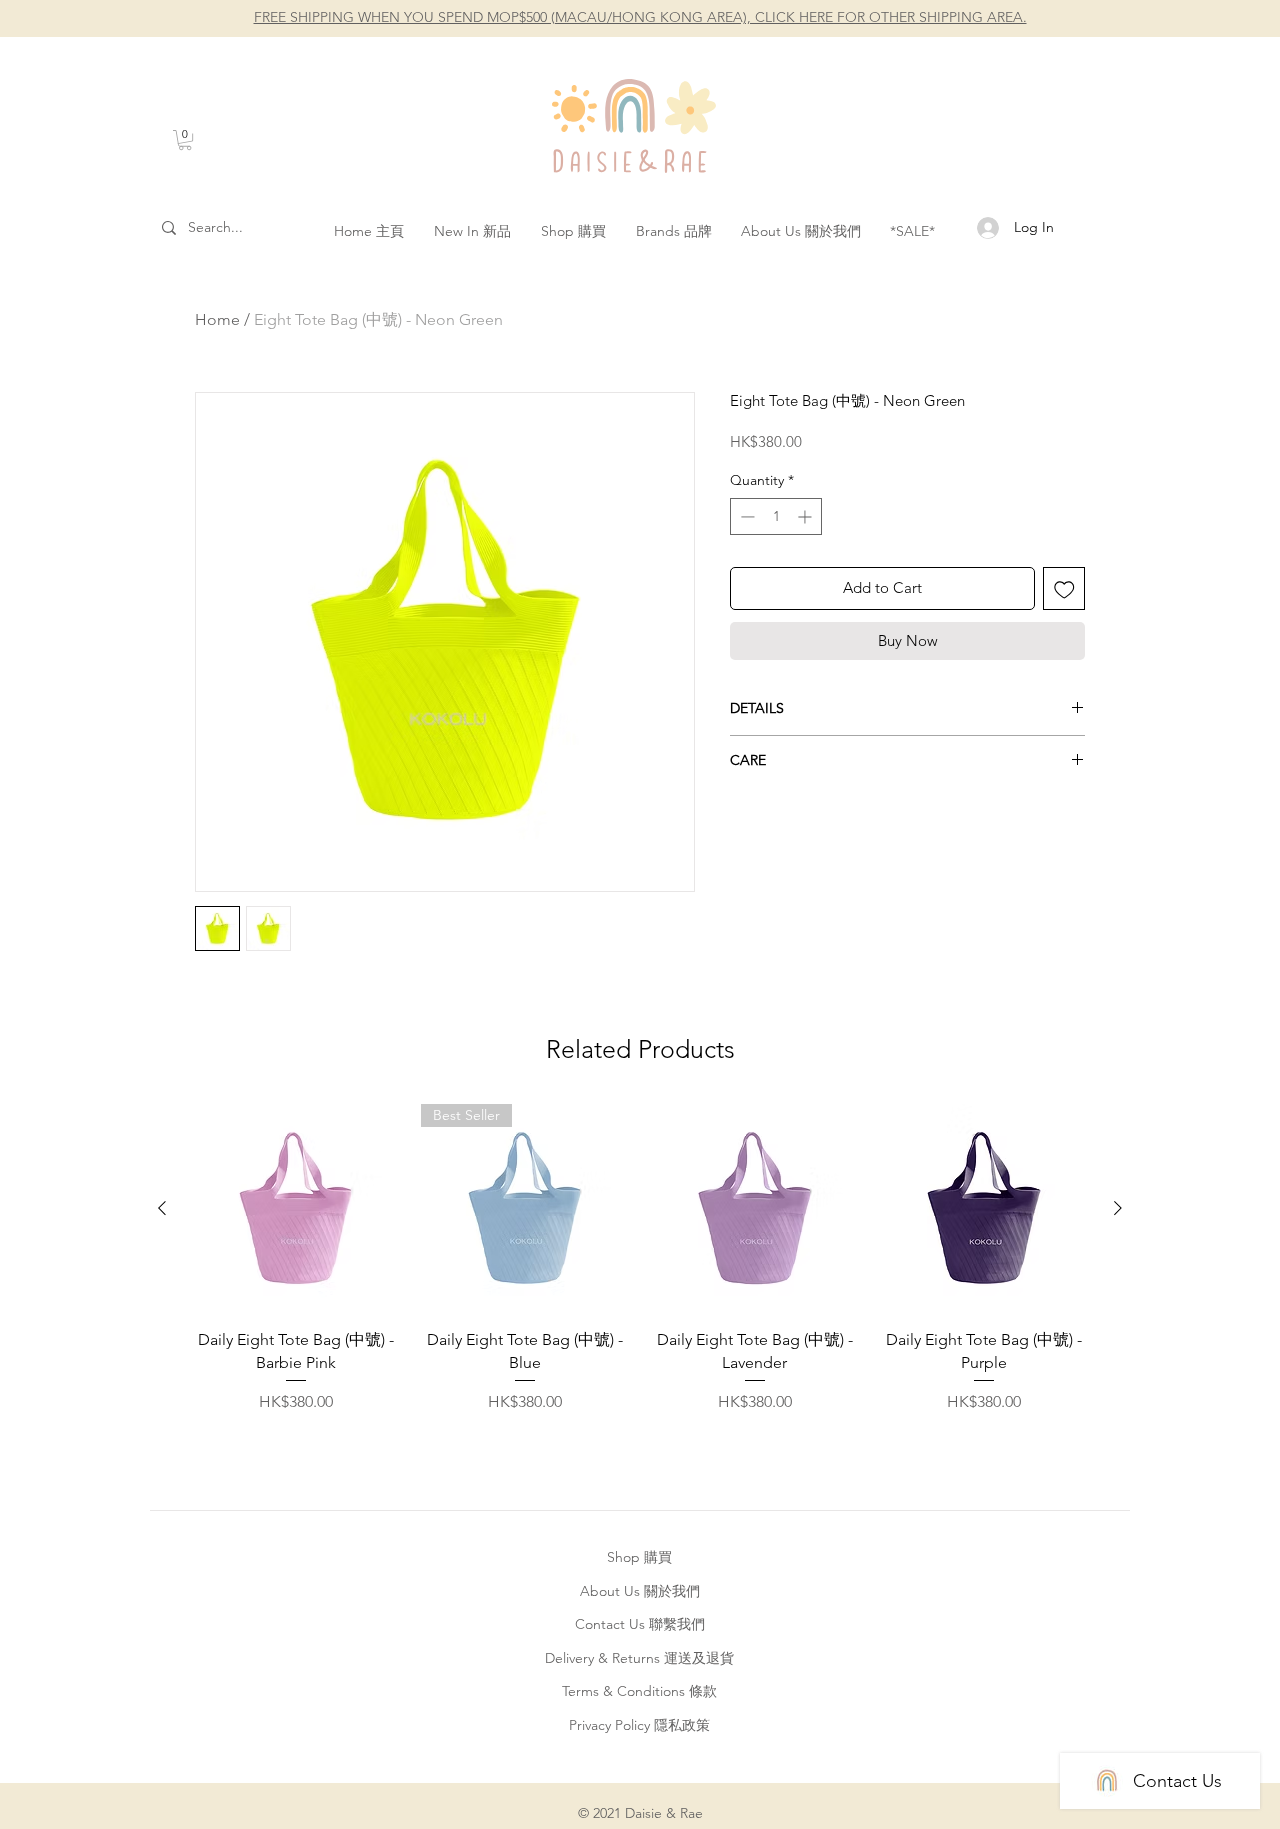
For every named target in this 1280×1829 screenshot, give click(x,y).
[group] (640, 1259)
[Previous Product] (162, 1208)
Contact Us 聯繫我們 (640, 1624)
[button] (185, 140)
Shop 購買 (639, 1557)
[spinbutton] (776, 516)
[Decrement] (745, 516)
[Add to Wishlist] (1064, 588)
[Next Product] (1118, 1208)
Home (217, 319)
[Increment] (806, 516)
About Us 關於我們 (640, 1591)
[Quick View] (296, 1209)
